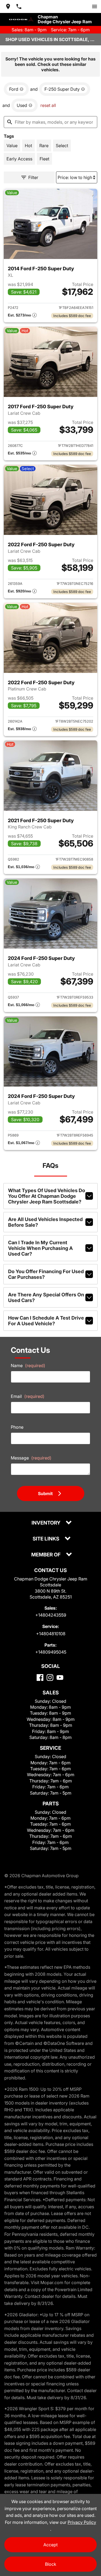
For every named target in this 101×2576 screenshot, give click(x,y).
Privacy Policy (82, 2522)
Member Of (46, 1555)
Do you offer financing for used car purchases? (46, 1274)
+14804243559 (51, 1615)
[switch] (95, 6)
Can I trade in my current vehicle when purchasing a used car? (40, 1248)
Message (31, 1458)
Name (28, 1365)
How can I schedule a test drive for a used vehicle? (46, 1321)
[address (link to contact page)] (8, 6)
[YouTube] (60, 1678)
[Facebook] (40, 1678)
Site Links (46, 1539)
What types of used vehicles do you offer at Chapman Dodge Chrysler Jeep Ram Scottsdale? (47, 1196)
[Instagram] (50, 1678)
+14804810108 (51, 1634)
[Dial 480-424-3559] (19, 6)
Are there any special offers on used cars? (46, 1297)
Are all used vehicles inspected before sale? (45, 1222)
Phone (17, 1427)
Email (28, 1396)
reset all (48, 105)
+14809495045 (51, 1652)
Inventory (46, 1523)
